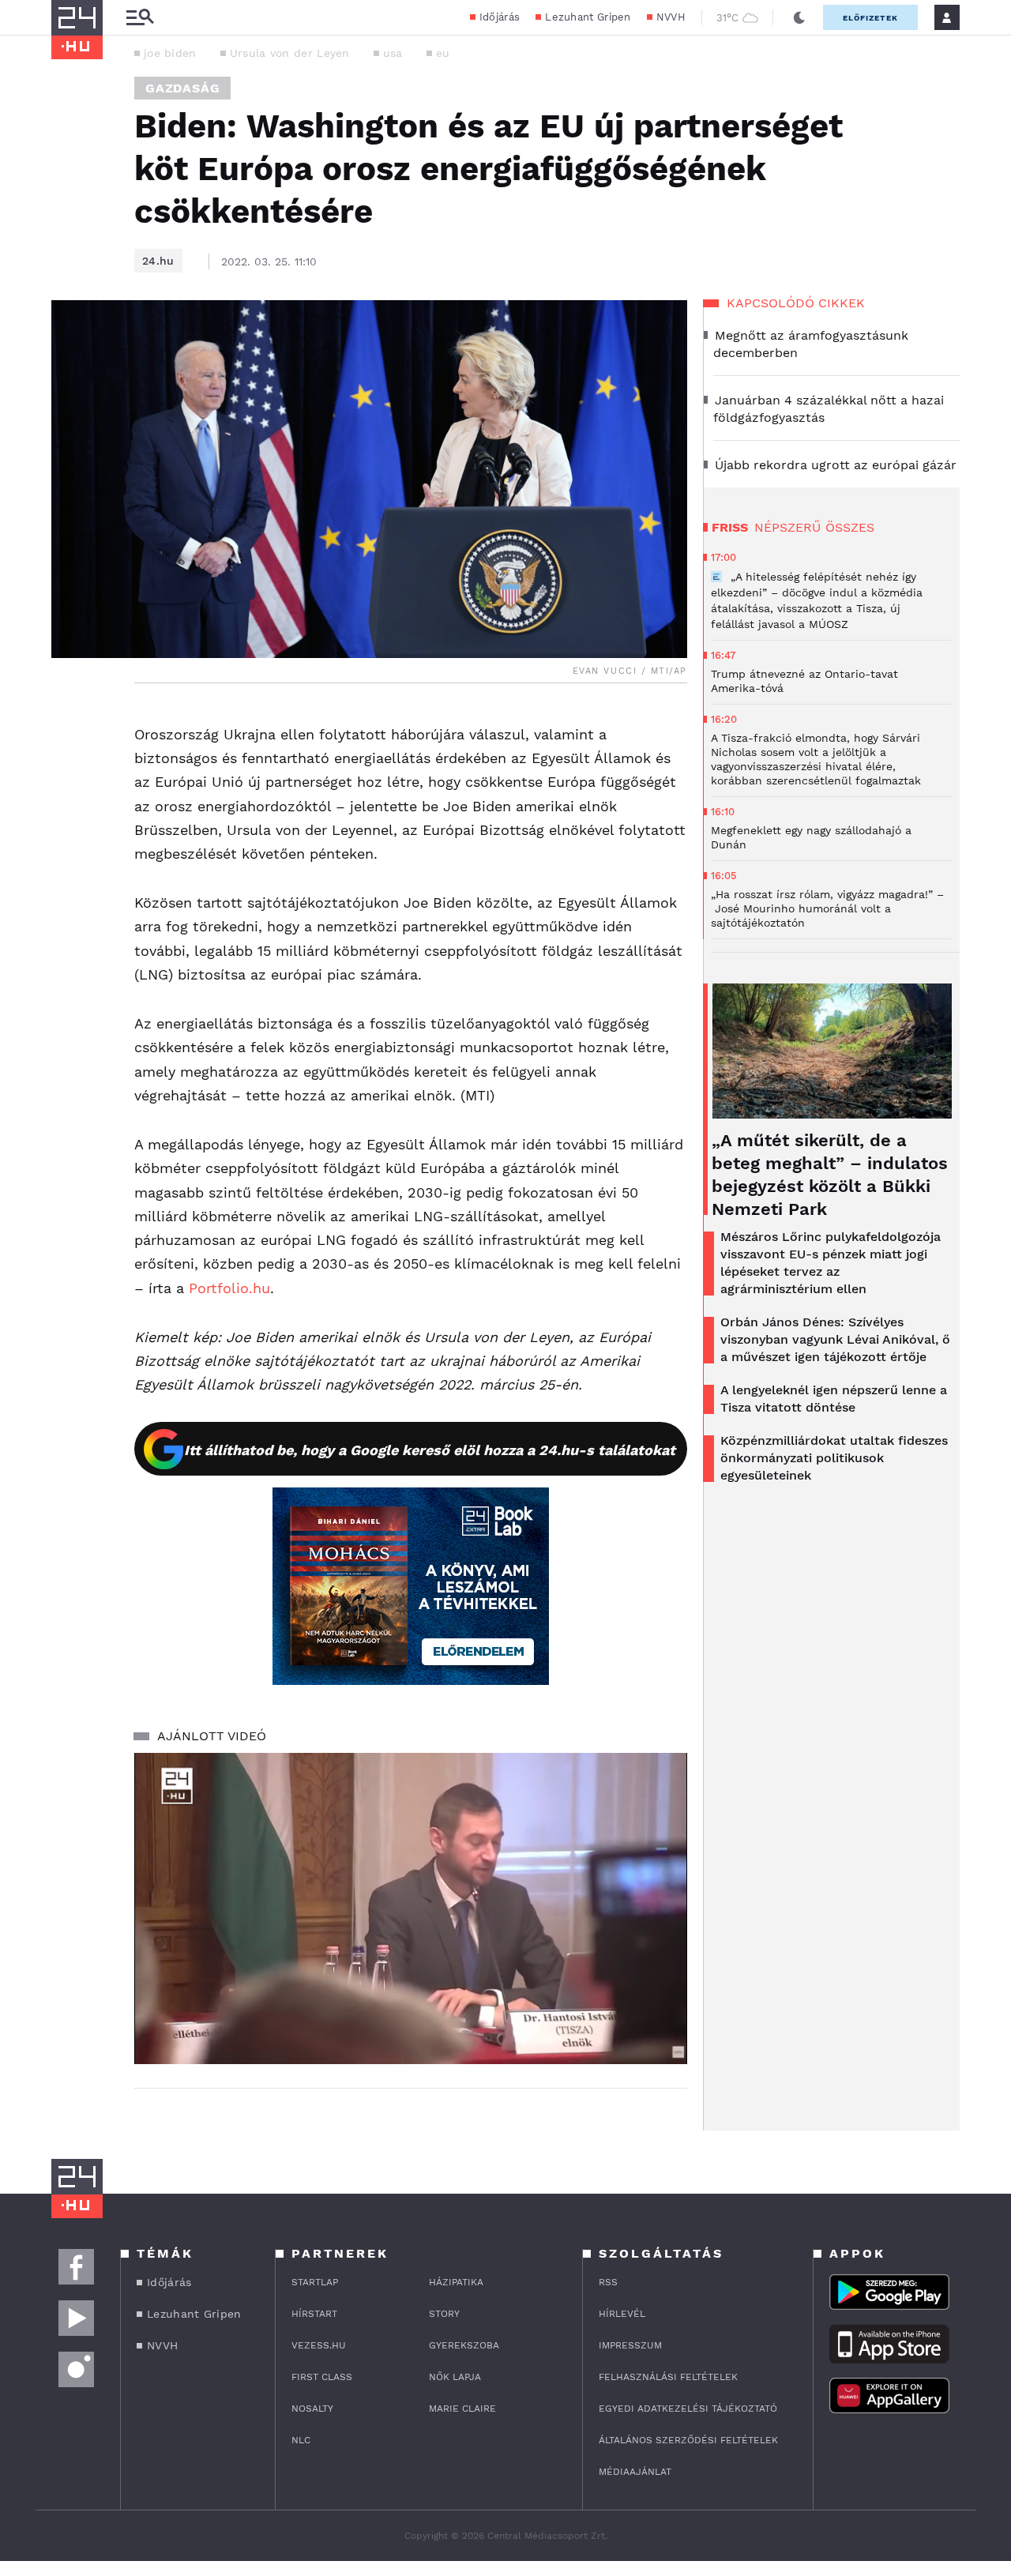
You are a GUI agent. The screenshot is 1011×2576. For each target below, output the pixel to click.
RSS (608, 2282)
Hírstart (314, 2314)
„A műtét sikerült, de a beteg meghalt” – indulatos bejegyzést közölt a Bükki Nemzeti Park (830, 1175)
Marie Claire (462, 2409)
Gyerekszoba (464, 2345)
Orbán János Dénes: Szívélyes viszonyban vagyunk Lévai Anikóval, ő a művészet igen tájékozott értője (835, 1339)
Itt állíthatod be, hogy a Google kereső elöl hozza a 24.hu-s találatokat (430, 1450)
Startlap (315, 2282)
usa (393, 53)
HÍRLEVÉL (622, 2314)
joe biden (170, 53)
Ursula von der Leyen (290, 53)
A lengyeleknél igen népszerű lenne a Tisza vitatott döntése (834, 1399)
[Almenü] (140, 18)
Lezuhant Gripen (588, 17)
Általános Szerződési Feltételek (688, 2440)
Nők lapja (455, 2377)
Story (444, 2314)
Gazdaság (182, 88)
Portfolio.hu (229, 1288)
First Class (322, 2377)
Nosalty (312, 2409)
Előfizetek (870, 18)
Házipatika (456, 2282)
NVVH (671, 17)
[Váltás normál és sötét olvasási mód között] (799, 17)
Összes (850, 527)
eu (443, 53)
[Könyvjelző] (69, 814)
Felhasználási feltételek (668, 2377)
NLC (301, 2440)
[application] (411, 1908)
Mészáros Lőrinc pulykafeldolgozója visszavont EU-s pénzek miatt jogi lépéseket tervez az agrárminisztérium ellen (831, 1263)
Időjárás (500, 17)
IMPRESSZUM (630, 2345)
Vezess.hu (319, 2345)
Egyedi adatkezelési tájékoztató (688, 2409)
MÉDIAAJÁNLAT (635, 2472)
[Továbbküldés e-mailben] (69, 767)
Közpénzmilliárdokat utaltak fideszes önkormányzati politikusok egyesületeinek (834, 1458)
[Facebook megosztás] (69, 724)
